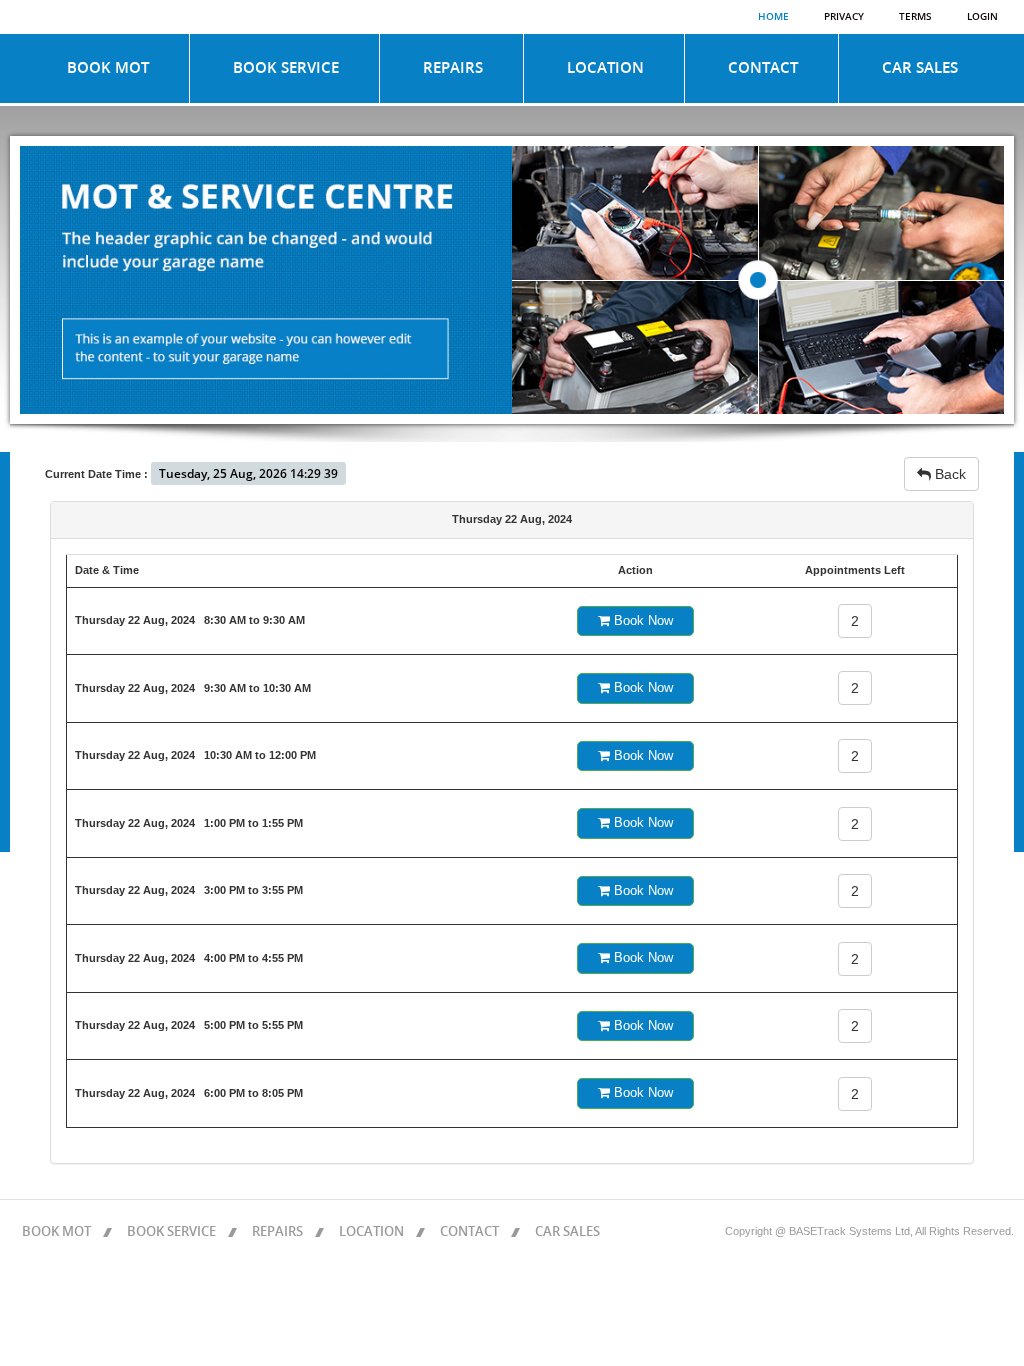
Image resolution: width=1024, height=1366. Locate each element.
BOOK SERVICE (286, 68)
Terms (915, 17)
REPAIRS (453, 68)
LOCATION (605, 68)
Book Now (641, 620)
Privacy (844, 17)
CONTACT (763, 68)
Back (948, 474)
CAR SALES (920, 68)
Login (982, 17)
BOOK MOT (108, 68)
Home (773, 17)
